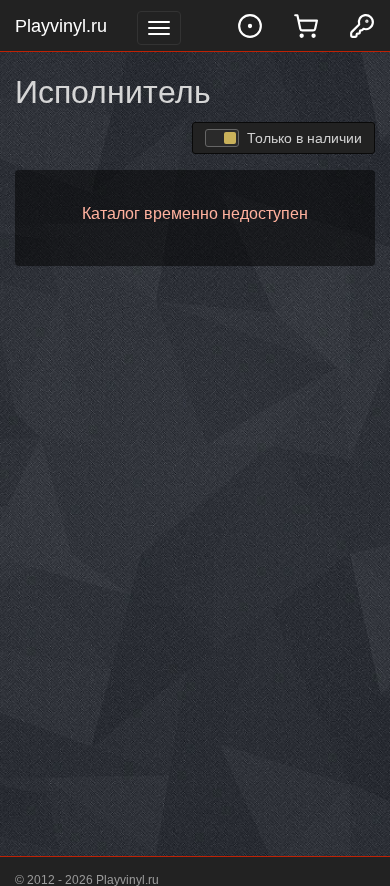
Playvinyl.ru (61, 26)
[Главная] (250, 25)
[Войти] (362, 25)
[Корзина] (306, 25)
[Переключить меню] (159, 28)
